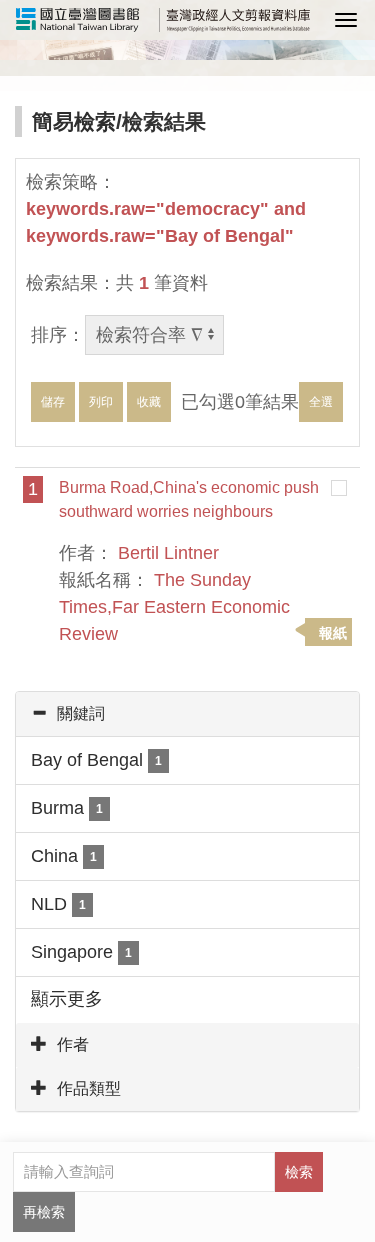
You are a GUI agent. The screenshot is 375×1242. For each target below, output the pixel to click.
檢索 (299, 1172)
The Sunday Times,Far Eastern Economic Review (174, 607)
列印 (101, 402)
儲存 (53, 402)
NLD (58, 904)
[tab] (187, 714)
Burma (67, 808)
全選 (321, 402)
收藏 (149, 402)
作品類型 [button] (89, 1088)
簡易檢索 (74, 121)
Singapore (81, 952)
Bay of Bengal (96, 760)
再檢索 (44, 1212)
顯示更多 (67, 999)
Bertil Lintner (168, 553)
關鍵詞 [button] (81, 713)
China (64, 856)
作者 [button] (73, 1044)
